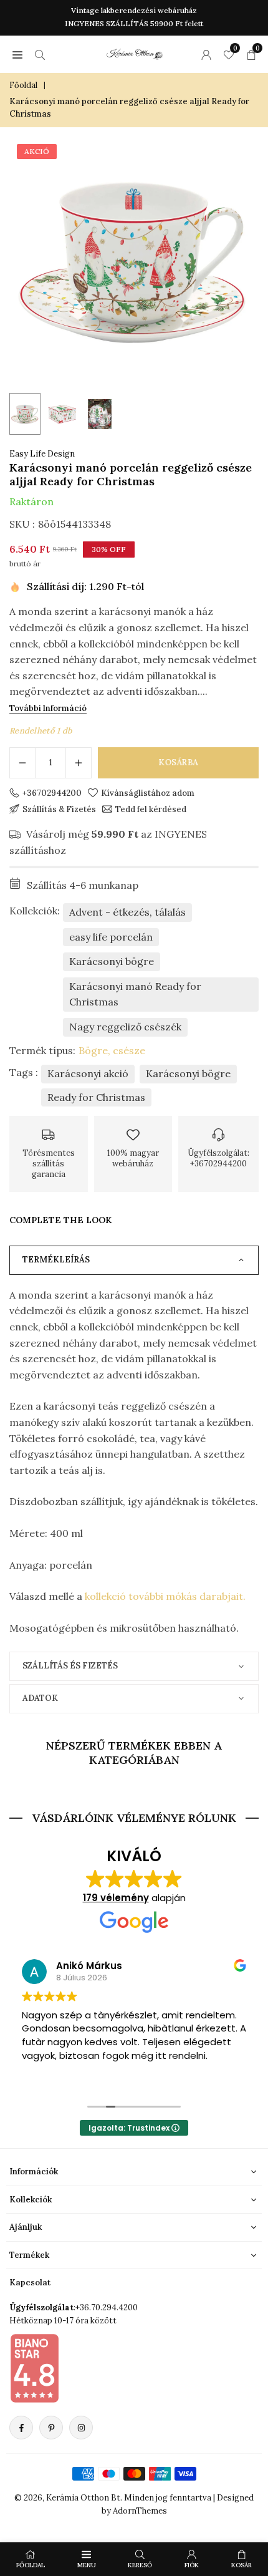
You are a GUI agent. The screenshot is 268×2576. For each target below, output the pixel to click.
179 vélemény (116, 1898)
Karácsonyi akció (88, 1073)
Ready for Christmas (96, 1097)
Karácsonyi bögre (112, 961)
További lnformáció (48, 708)
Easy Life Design (42, 454)
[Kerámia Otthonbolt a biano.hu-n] (34, 2368)
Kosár (242, 2565)
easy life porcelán (111, 937)
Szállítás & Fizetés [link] (59, 809)
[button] (17, 54)
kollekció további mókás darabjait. (165, 1596)
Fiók (192, 2565)
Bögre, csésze (112, 1050)
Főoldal (23, 85)
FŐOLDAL (31, 2565)
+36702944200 (52, 793)
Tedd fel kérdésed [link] (151, 809)
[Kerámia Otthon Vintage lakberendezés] (135, 52)
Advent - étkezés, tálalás (127, 912)
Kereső (140, 2565)
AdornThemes (140, 2511)
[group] (134, 261)
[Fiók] (206, 54)
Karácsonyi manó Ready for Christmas (135, 994)
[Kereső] (40, 54)
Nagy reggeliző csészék (125, 1027)
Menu (87, 2565)
